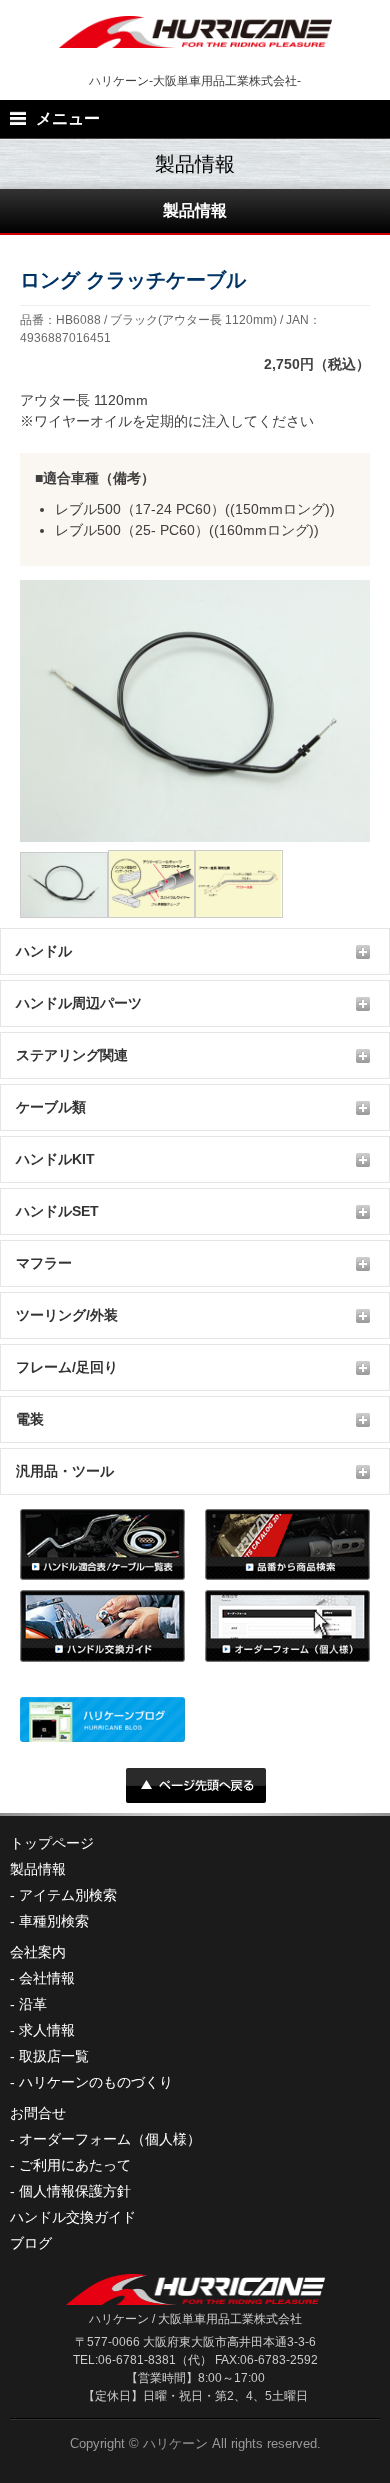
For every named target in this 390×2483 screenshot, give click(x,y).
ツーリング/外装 (67, 1315)
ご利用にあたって (75, 2165)
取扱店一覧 (54, 2056)
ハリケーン (175, 2443)
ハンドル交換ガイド (73, 2217)
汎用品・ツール (65, 1471)
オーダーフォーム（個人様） (110, 2139)
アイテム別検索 (68, 1895)
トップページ (52, 1843)
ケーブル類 (51, 1107)
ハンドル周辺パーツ (79, 1003)
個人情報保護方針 (75, 2191)
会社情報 (47, 1978)
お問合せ (38, 2113)
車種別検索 (54, 1921)
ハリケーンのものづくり (96, 2082)
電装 (30, 1419)
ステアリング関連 (72, 1055)
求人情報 (47, 2030)
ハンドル (44, 951)
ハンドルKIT (55, 1159)
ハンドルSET (57, 1211)
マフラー (44, 1263)
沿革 (33, 2004)
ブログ (31, 2243)
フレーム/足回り (67, 1367)
